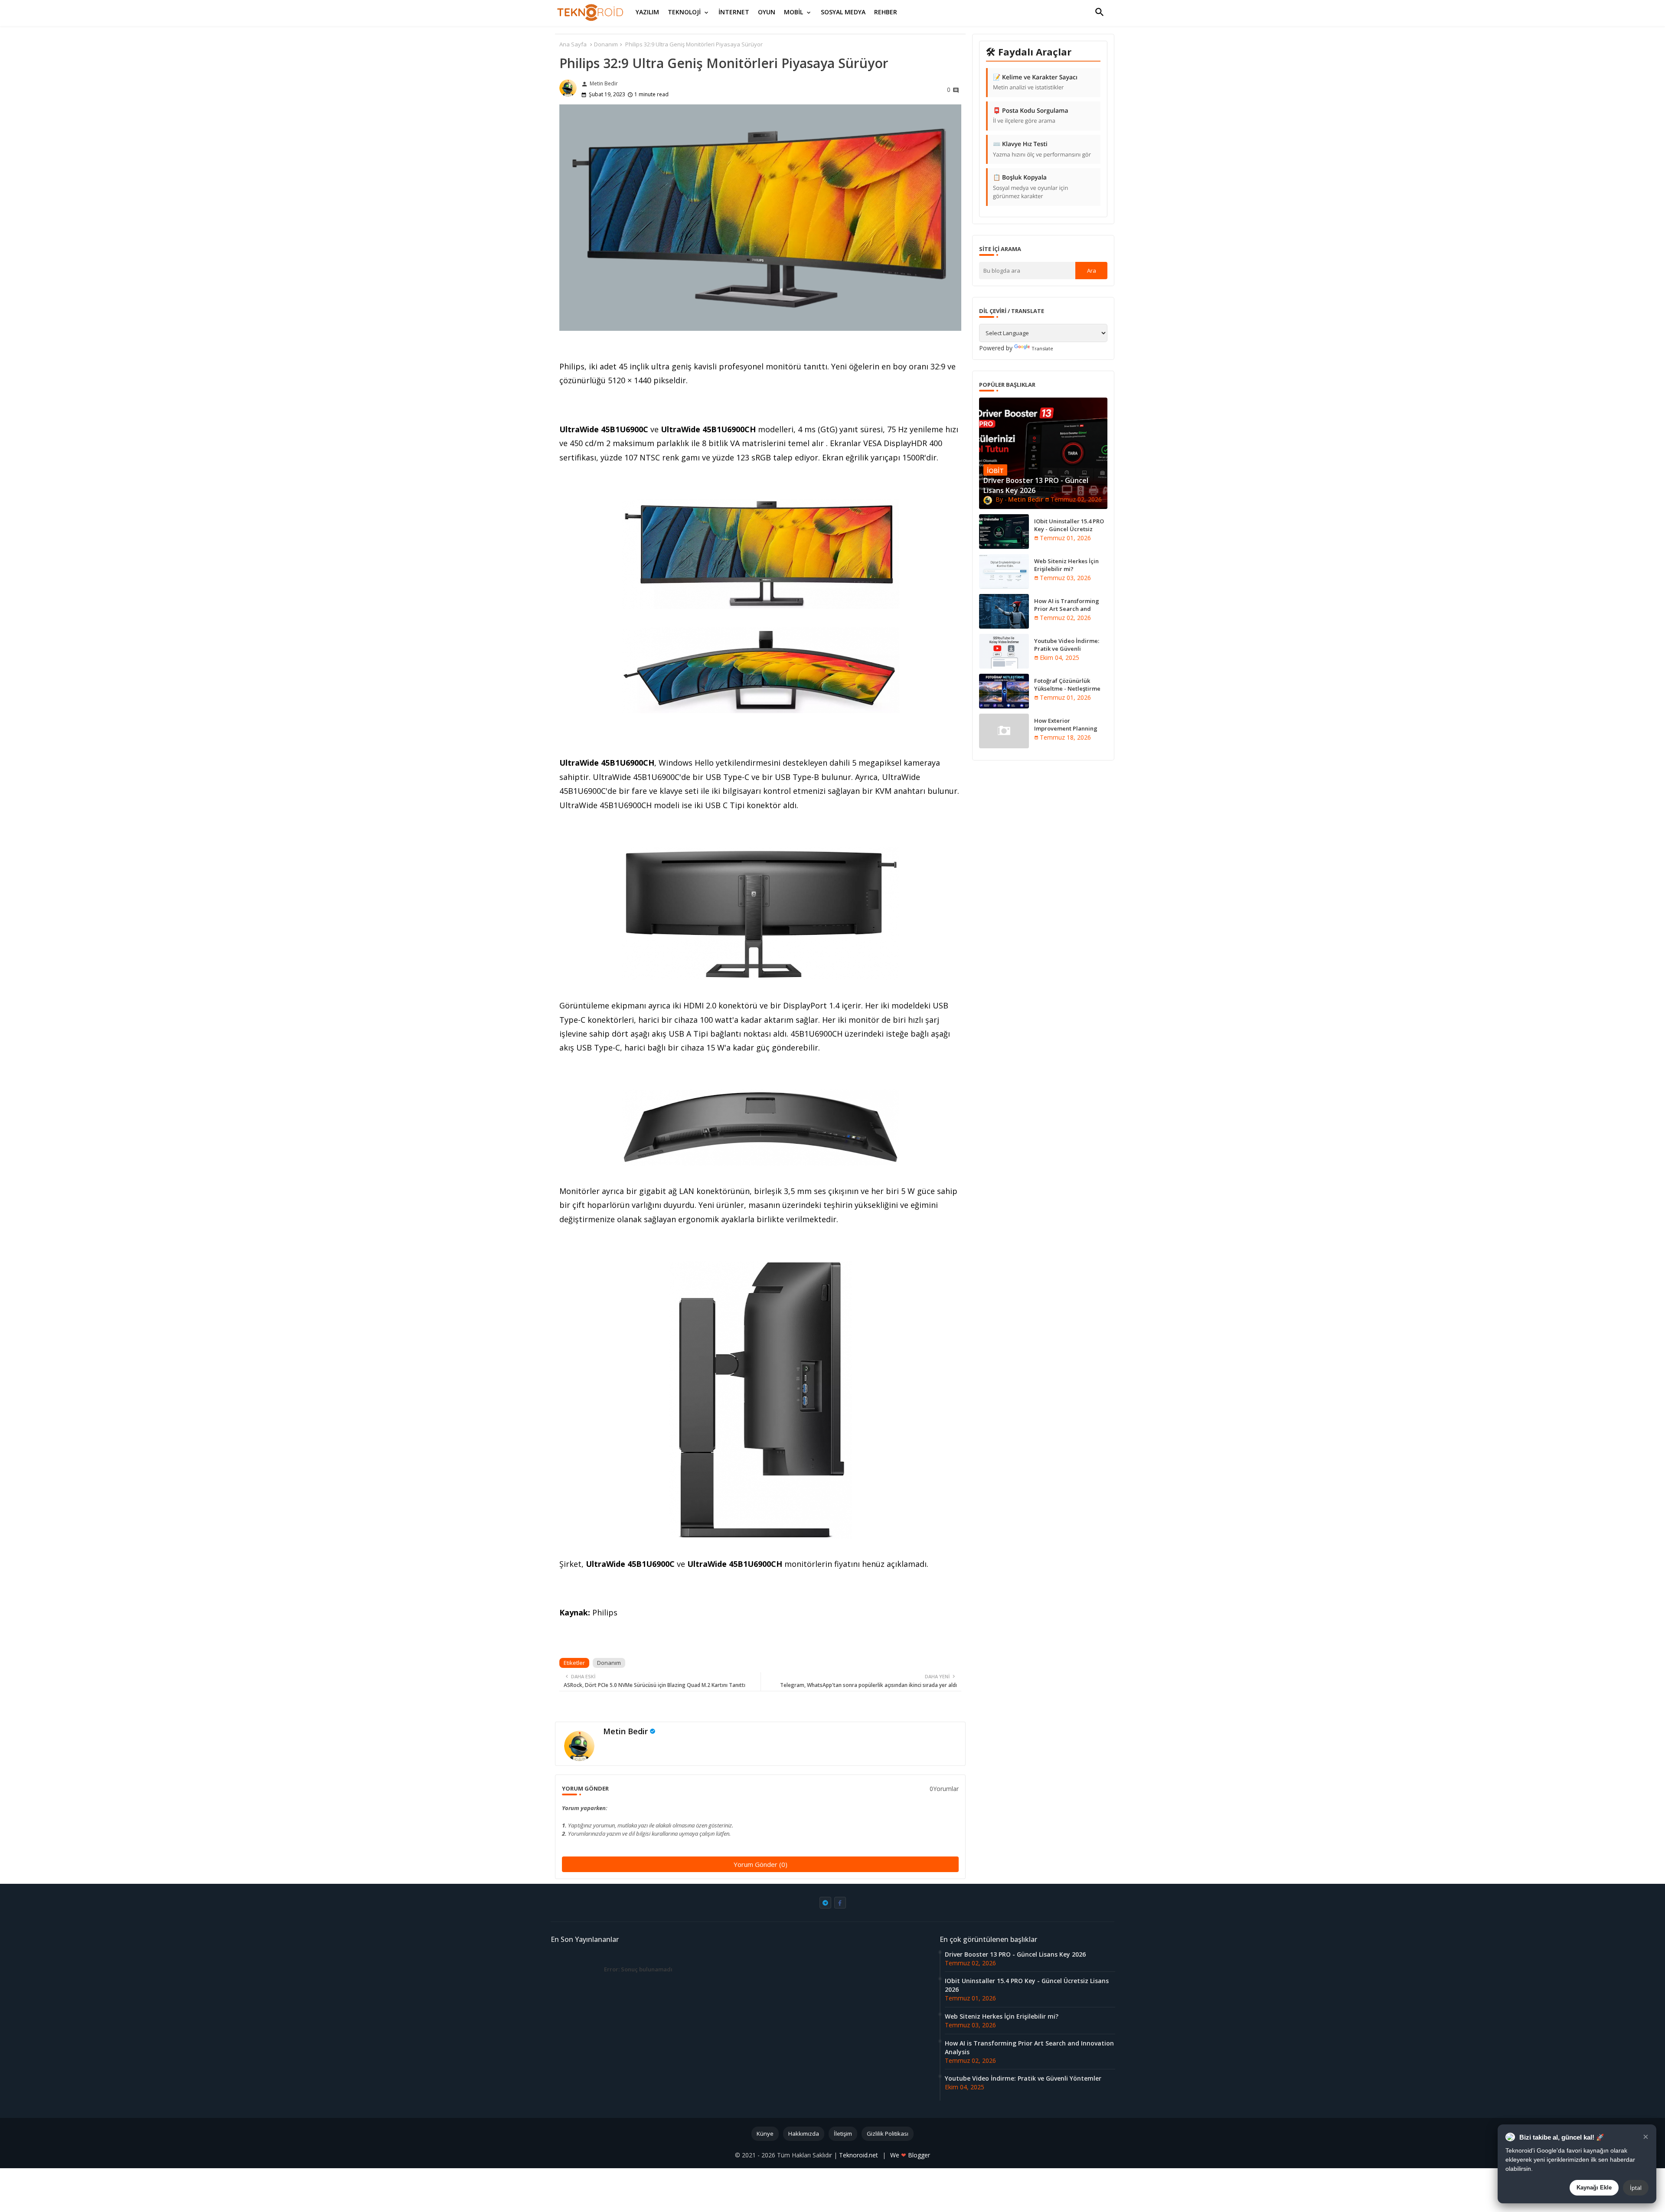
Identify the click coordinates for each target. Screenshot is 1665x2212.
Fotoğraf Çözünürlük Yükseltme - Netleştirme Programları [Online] (1067, 688)
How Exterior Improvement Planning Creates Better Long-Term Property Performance (1070, 732)
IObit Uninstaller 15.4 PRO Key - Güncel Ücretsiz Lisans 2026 (1069, 529)
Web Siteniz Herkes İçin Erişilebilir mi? (1066, 565)
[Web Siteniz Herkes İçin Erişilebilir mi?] (1004, 571)
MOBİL (793, 12)
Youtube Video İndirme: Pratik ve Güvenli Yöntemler (1067, 649)
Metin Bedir (625, 1731)
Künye (765, 2134)
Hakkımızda (804, 2134)
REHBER (886, 12)
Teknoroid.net (859, 2155)
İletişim (843, 2134)
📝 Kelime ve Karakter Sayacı (1035, 82)
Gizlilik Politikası (888, 2134)
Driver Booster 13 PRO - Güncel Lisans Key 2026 (1015, 1954)
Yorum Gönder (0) (761, 1864)
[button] (1100, 12)
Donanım (606, 44)
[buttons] (825, 1903)
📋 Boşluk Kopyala (1030, 187)
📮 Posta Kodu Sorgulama (1031, 116)
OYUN (767, 12)
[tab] (647, 12)
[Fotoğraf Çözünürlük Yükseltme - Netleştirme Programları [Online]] (1004, 691)
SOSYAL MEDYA (843, 12)
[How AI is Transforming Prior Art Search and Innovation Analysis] (1004, 611)
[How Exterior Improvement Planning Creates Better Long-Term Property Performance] (1004, 731)
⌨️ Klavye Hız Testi (1042, 149)
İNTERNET (734, 12)
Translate (1042, 348)
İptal (1636, 2188)
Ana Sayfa (573, 44)
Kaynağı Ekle (1594, 2188)
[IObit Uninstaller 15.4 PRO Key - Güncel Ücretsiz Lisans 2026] (1004, 532)
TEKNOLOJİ (684, 12)
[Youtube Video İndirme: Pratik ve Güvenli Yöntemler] (1004, 651)
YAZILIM (647, 12)
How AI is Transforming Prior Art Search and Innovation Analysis (1067, 609)
